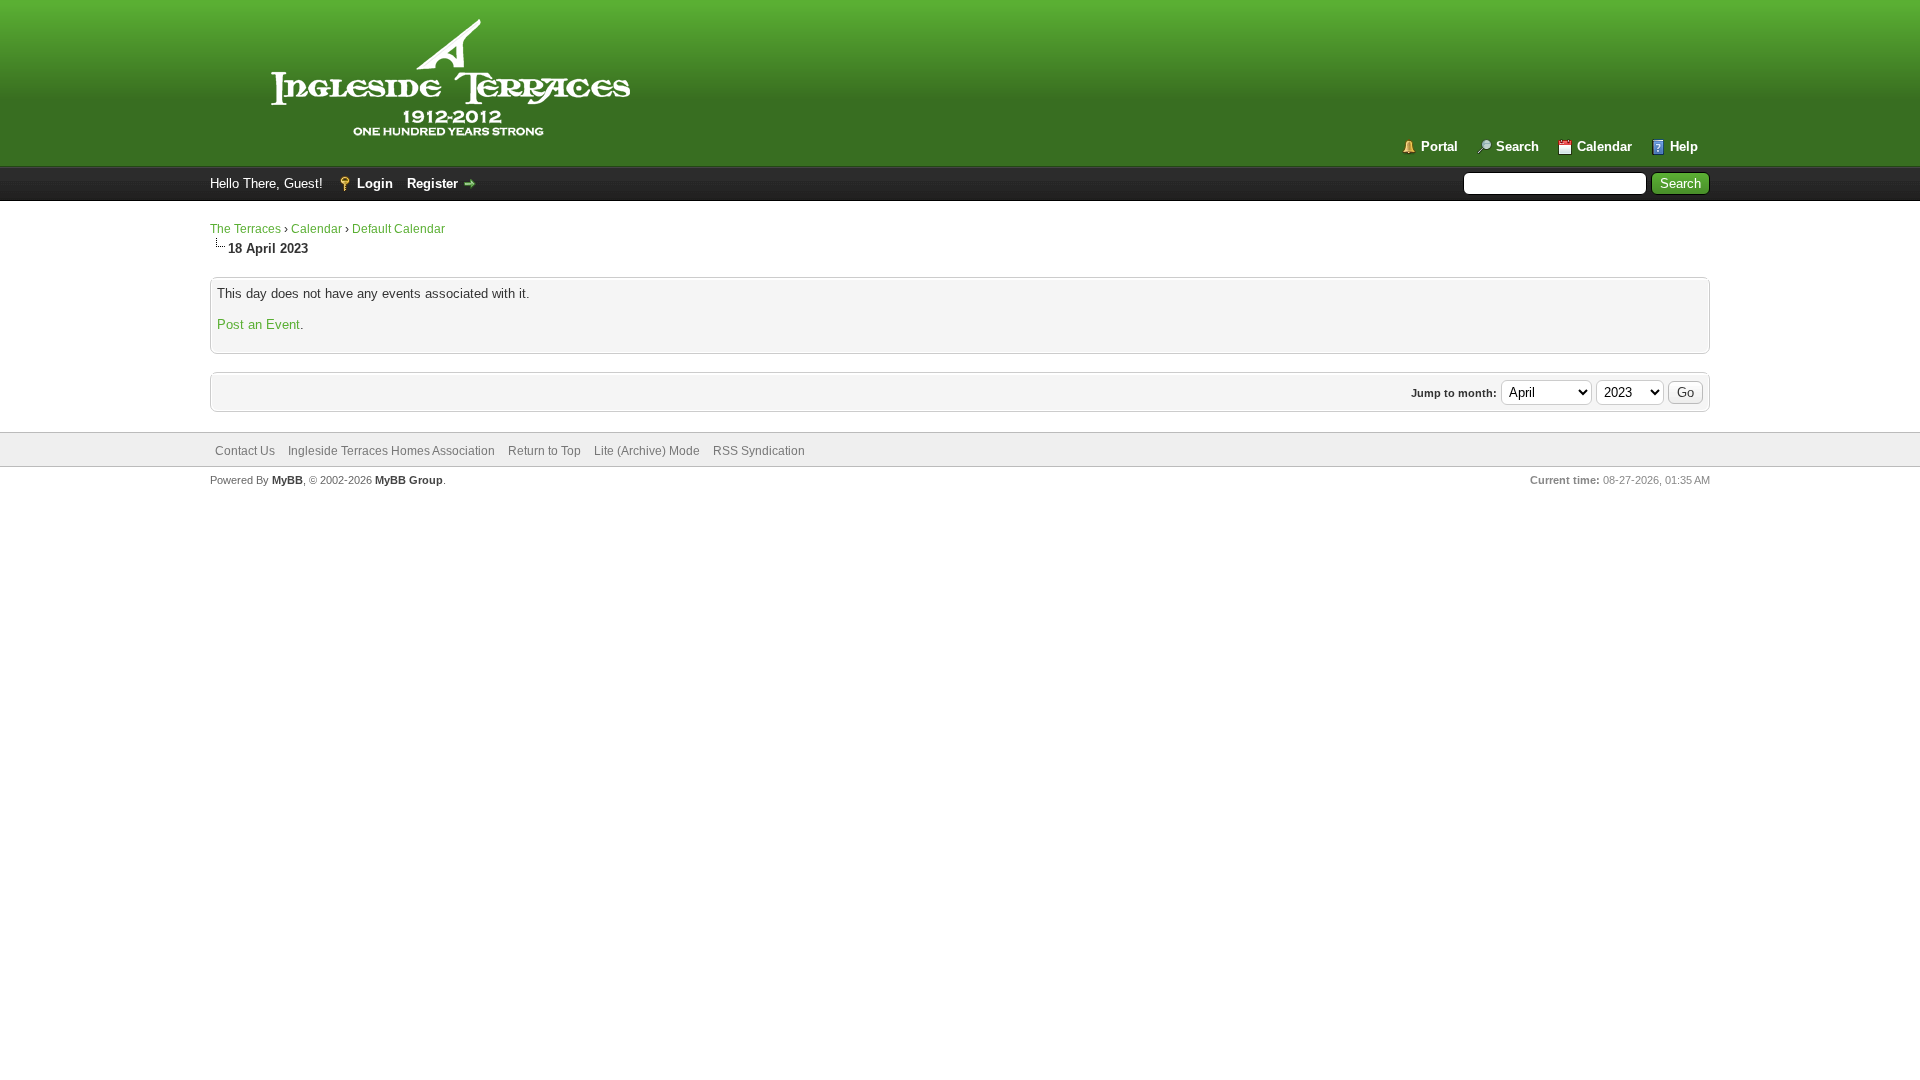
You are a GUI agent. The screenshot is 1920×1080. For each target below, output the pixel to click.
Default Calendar (398, 229)
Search (1517, 146)
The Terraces (245, 229)
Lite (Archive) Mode (647, 451)
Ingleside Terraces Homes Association (391, 451)
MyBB (287, 480)
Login (375, 183)
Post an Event (258, 324)
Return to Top (544, 451)
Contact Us (245, 451)
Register (432, 183)
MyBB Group (409, 480)
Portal (1439, 146)
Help (1684, 146)
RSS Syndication (759, 451)
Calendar (1604, 146)
